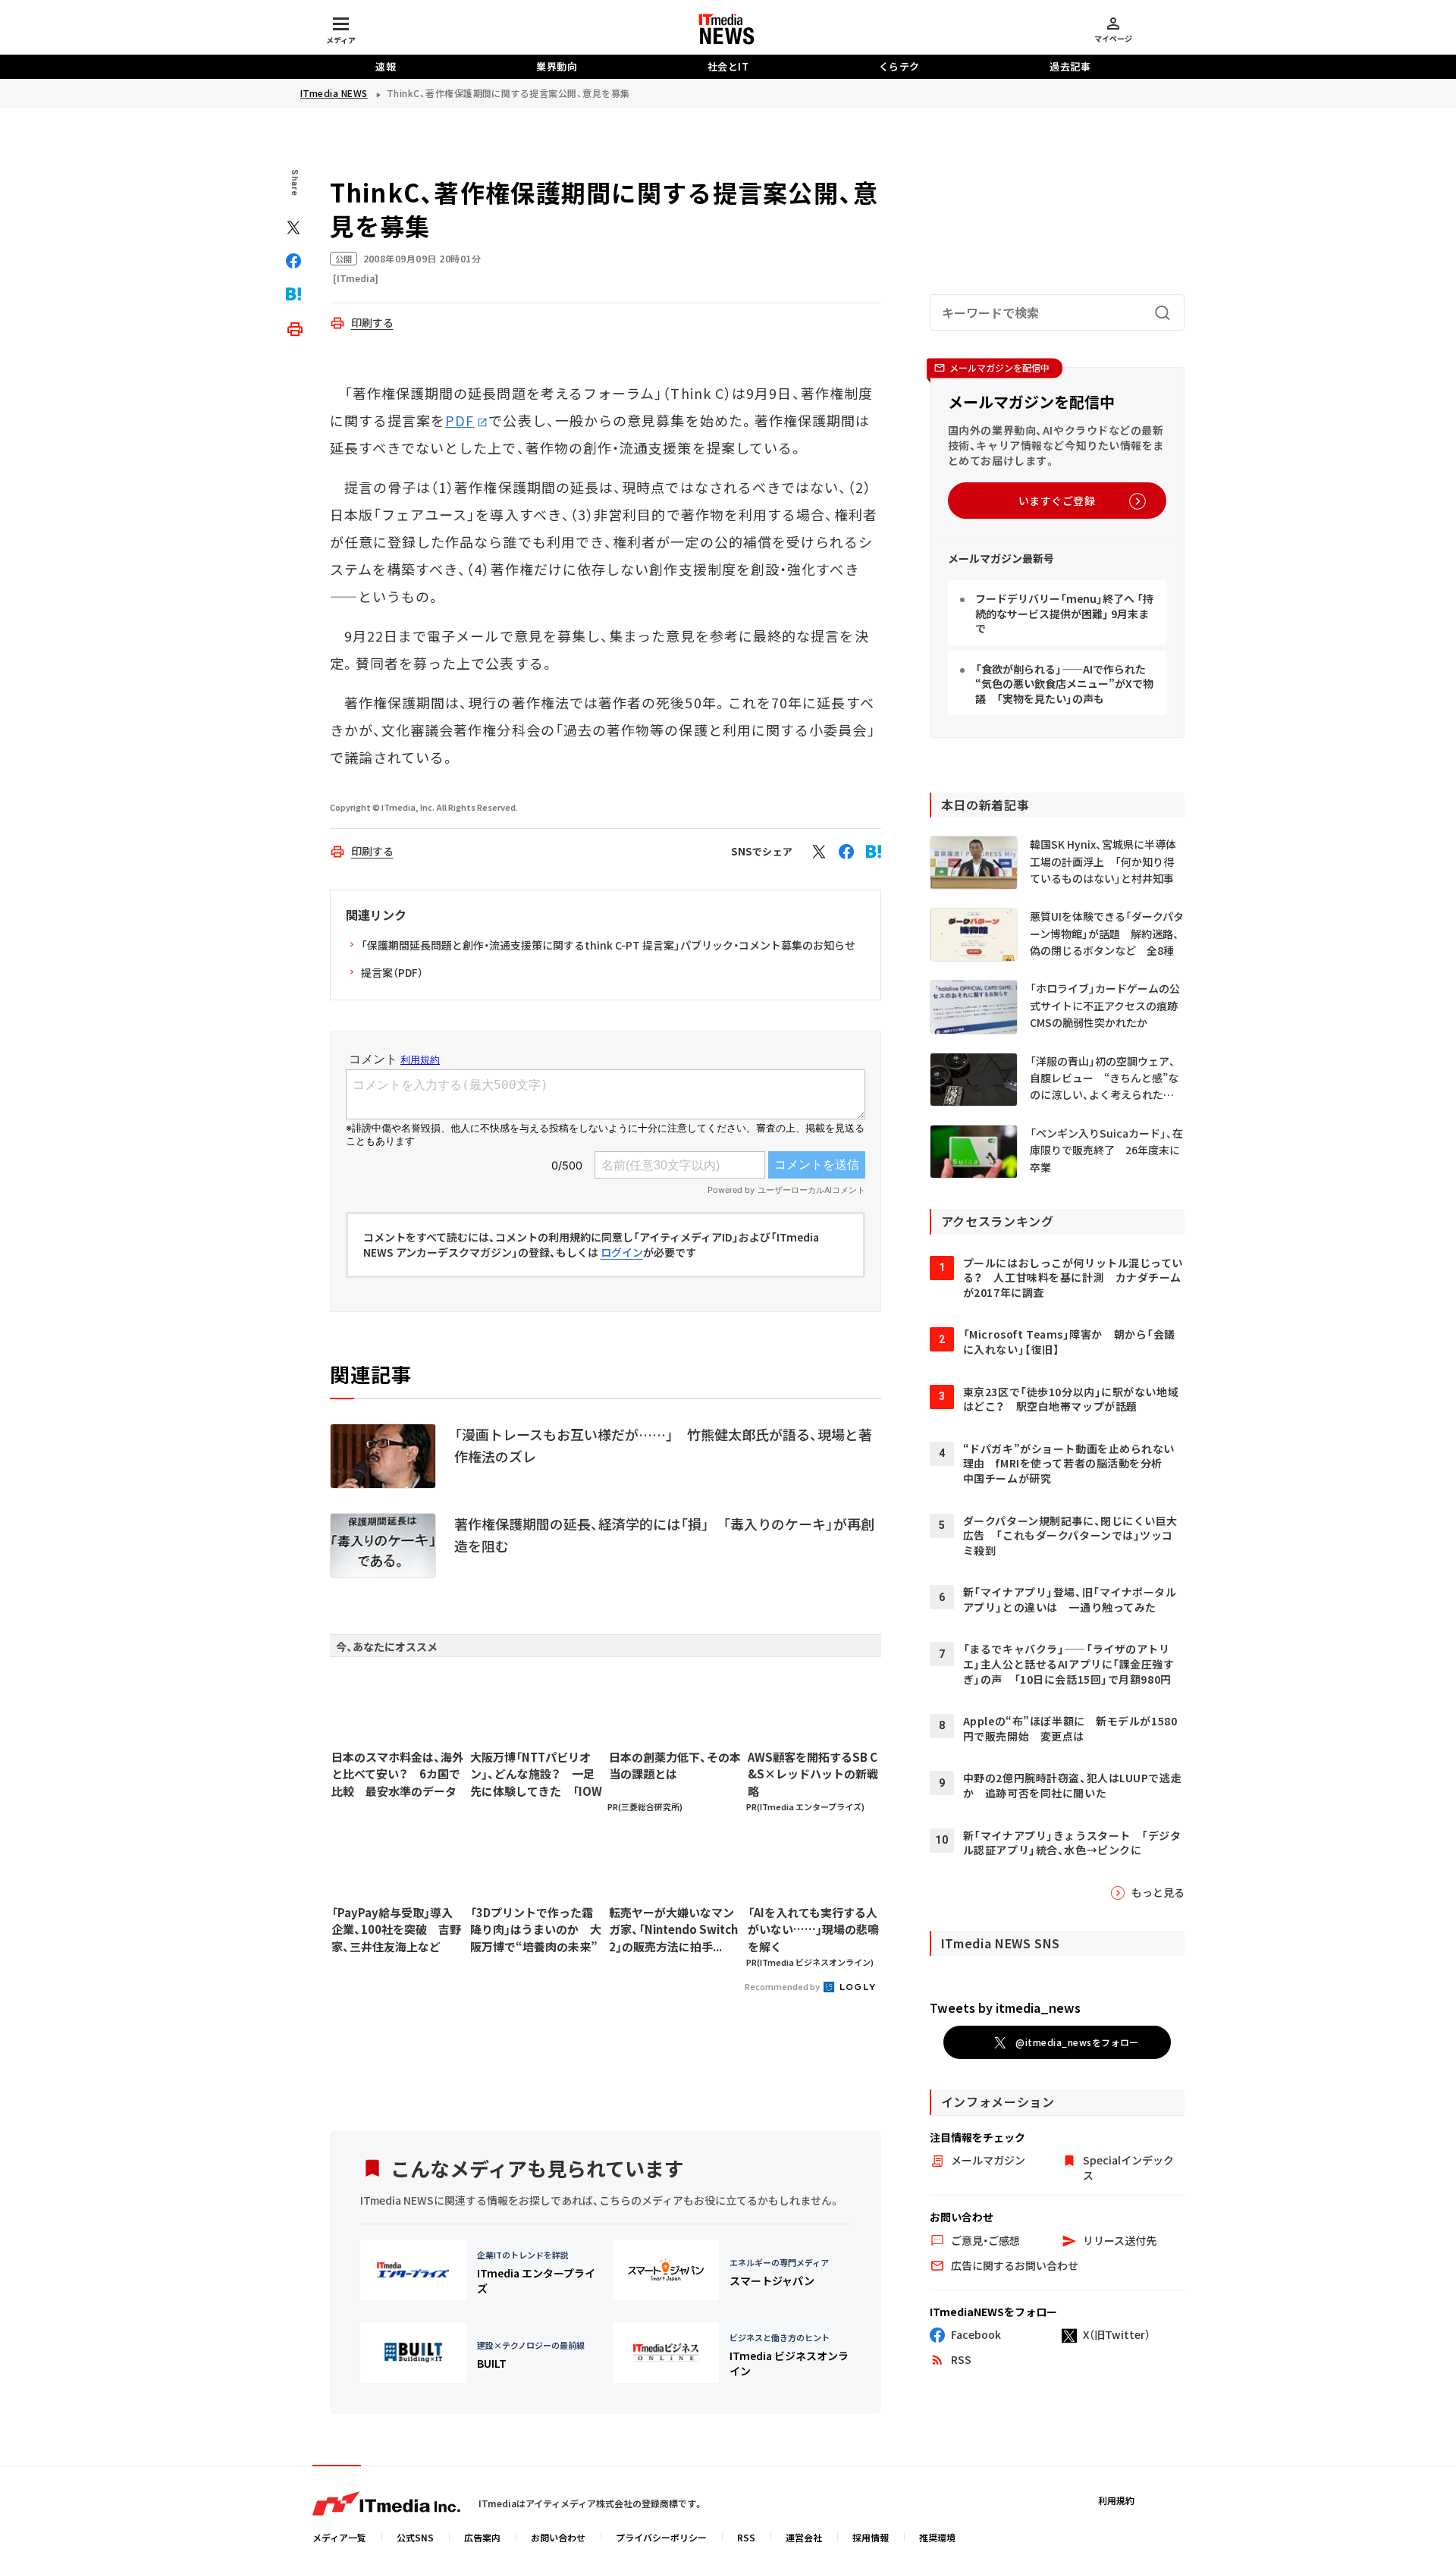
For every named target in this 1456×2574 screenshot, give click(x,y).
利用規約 (1116, 2500)
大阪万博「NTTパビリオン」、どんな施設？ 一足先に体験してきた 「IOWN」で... (536, 1775)
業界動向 (557, 66)
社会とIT (728, 66)
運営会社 (804, 2537)
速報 (386, 66)
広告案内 (482, 2537)
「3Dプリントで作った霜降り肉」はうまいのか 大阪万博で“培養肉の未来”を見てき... (536, 1930)
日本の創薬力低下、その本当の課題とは (675, 1766)
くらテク (899, 66)
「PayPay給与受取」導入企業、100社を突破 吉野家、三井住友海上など (396, 1929)
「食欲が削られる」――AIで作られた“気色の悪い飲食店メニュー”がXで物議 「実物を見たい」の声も (1064, 684)
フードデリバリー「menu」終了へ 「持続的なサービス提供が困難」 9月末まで (1064, 613)
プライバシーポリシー (661, 2537)
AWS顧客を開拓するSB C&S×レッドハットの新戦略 (813, 1774)
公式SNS (415, 2537)
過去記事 (1070, 66)
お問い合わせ (558, 2537)
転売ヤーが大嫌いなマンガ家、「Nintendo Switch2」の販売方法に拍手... (673, 1929)
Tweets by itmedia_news (1005, 2007)
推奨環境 (937, 2537)
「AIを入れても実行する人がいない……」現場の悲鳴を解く (813, 1929)
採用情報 (871, 2537)
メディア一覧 (339, 2537)
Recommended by (783, 1986)
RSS (746, 2537)
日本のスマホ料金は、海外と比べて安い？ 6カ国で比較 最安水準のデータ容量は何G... (397, 1775)
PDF (460, 420)
